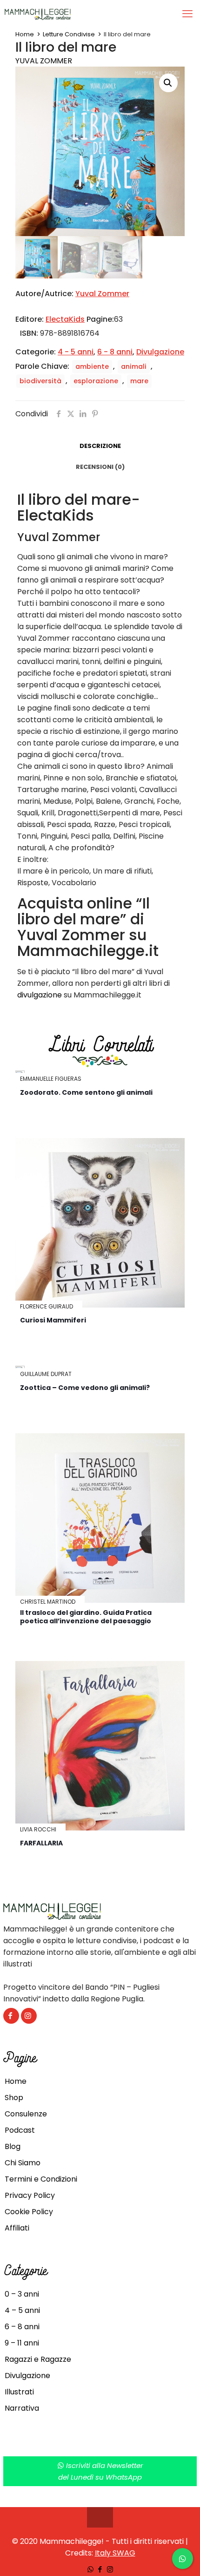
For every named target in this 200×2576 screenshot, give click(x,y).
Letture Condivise (69, 34)
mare (139, 381)
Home (25, 34)
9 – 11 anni (22, 2343)
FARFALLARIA (41, 1843)
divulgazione (40, 995)
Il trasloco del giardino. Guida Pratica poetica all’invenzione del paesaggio (86, 1617)
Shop (14, 2098)
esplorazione (96, 381)
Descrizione (100, 446)
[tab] (100, 446)
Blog (13, 2146)
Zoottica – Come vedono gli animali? (85, 1388)
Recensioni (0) (100, 467)
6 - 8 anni (115, 352)
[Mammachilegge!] (71, 14)
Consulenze (26, 2114)
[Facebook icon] (100, 2569)
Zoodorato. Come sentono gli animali (86, 1092)
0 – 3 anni (22, 2294)
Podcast (20, 2130)
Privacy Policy (30, 2195)
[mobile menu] (187, 14)
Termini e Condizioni (41, 2179)
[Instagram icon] (110, 2569)
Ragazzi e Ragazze (38, 2359)
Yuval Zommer (44, 61)
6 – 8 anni (22, 2327)
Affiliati (17, 2228)
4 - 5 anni (76, 352)
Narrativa (22, 2408)
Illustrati (19, 2392)
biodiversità (40, 381)
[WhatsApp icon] (90, 2569)
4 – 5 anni (22, 2310)
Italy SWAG (115, 2553)
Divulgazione (160, 352)
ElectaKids (65, 319)
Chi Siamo (23, 2163)
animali (134, 366)
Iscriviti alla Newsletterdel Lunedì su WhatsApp (101, 2471)
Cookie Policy (29, 2212)
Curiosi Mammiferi (53, 1320)
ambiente (92, 366)
